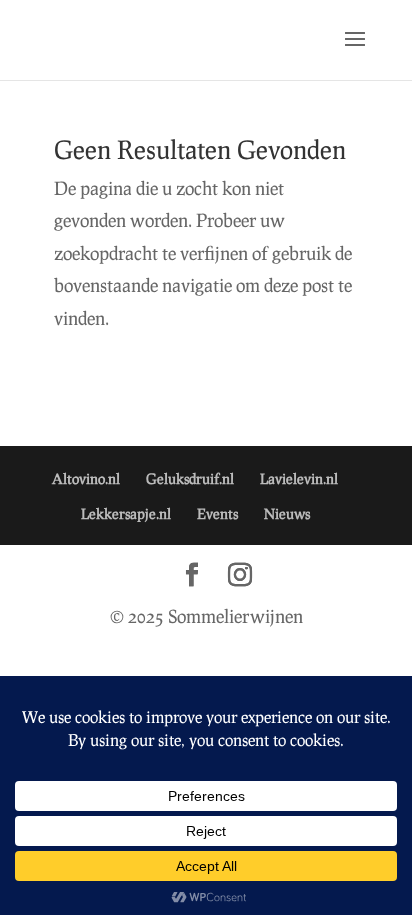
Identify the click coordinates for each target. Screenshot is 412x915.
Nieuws (287, 513)
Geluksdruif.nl (190, 478)
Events (217, 513)
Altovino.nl (86, 478)
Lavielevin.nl (299, 478)
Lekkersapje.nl (126, 513)
